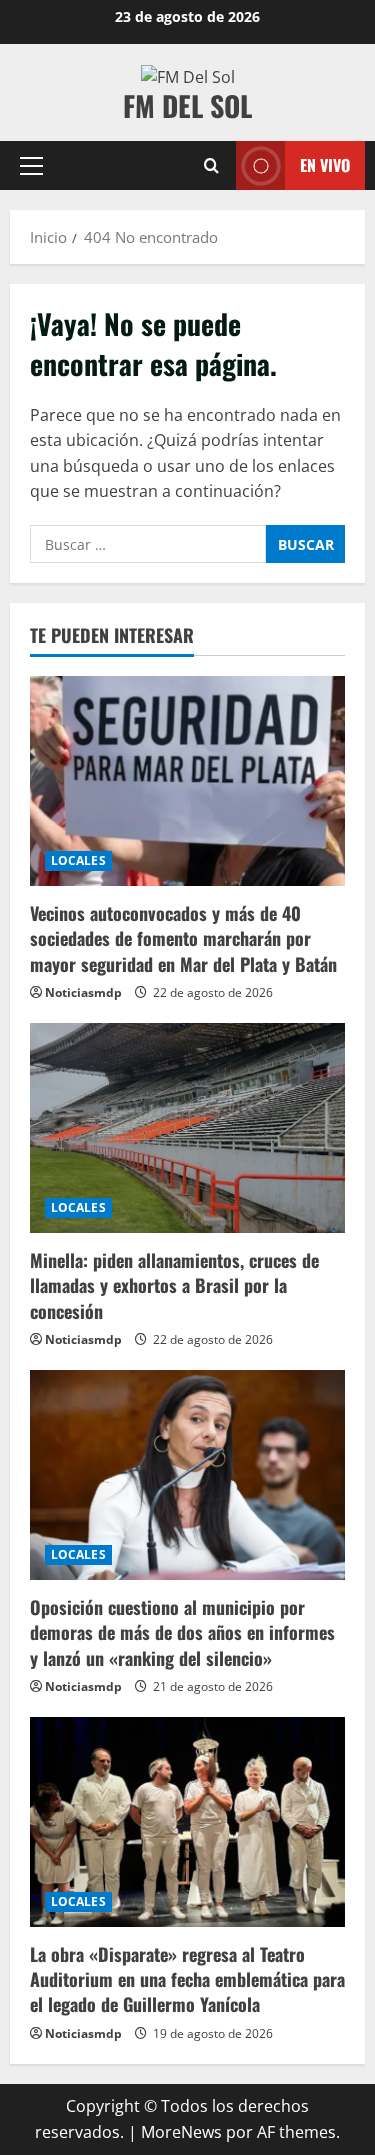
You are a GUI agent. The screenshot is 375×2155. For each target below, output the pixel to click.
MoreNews (181, 2132)
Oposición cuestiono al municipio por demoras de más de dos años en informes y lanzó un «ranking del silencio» (182, 1632)
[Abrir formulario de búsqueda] (211, 165)
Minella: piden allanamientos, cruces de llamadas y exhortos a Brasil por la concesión (174, 1285)
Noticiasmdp (83, 992)
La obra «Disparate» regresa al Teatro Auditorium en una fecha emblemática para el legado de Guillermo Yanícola (187, 1979)
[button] (31, 166)
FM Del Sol (187, 105)
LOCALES (78, 860)
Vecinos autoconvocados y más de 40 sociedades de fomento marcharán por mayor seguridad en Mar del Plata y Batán (183, 938)
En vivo (325, 165)
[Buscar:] (148, 544)
